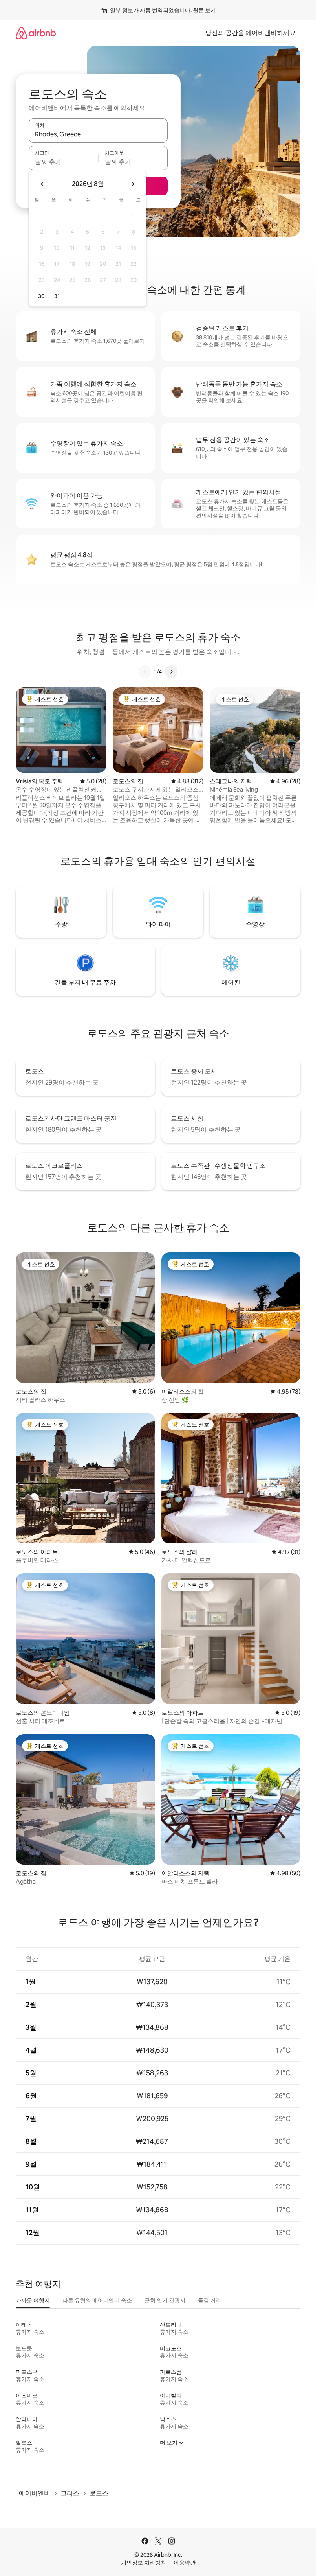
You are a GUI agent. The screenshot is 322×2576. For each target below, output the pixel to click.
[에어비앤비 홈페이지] (36, 33)
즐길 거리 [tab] (209, 2300)
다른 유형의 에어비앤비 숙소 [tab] (97, 2300)
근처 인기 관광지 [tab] (165, 2300)
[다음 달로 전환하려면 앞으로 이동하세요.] (133, 184)
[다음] (171, 672)
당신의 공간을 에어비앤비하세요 (251, 33)
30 (41, 296)
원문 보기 (204, 10)
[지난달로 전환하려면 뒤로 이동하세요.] (42, 184)
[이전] (145, 672)
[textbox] (63, 162)
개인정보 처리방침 (144, 2563)
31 (57, 296)
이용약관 (185, 2563)
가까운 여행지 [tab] (33, 2300)
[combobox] (98, 134)
